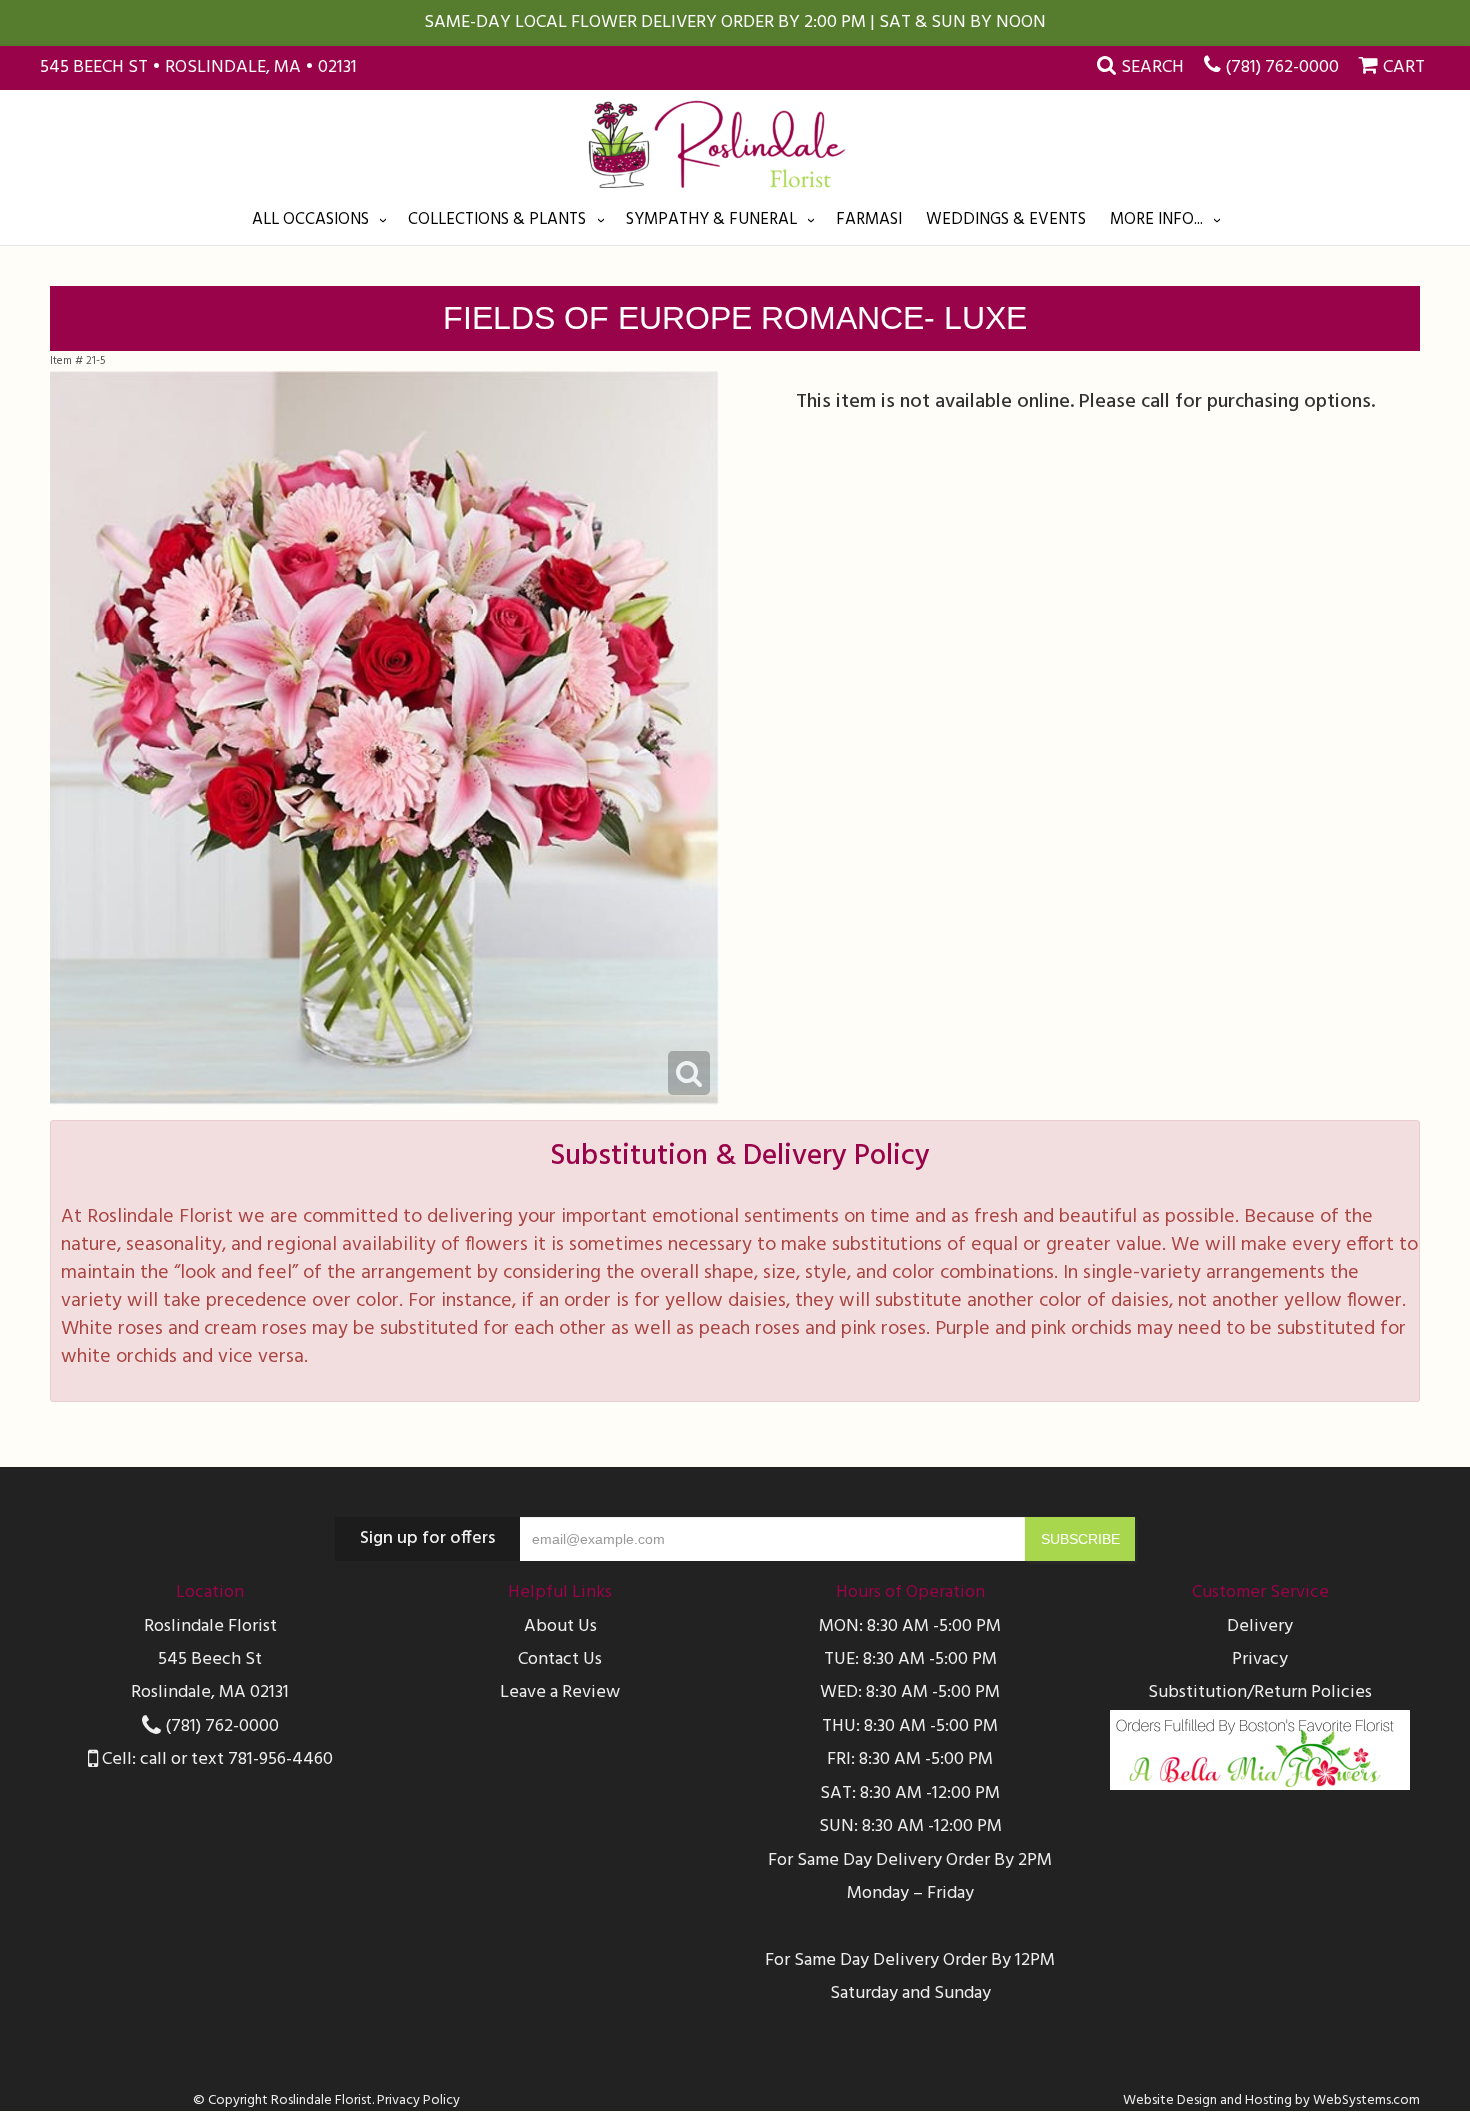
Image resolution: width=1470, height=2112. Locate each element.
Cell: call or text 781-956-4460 (215, 1759)
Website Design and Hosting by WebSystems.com (1271, 2100)
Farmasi (869, 219)
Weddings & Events (1006, 219)
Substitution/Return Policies (1260, 1692)
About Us (560, 1626)
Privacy (1260, 1659)
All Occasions (310, 219)
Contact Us (560, 1659)
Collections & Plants (497, 219)
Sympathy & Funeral (711, 219)
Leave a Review (560, 1692)
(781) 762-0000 (1282, 67)
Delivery (1260, 1626)
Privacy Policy (418, 2100)
